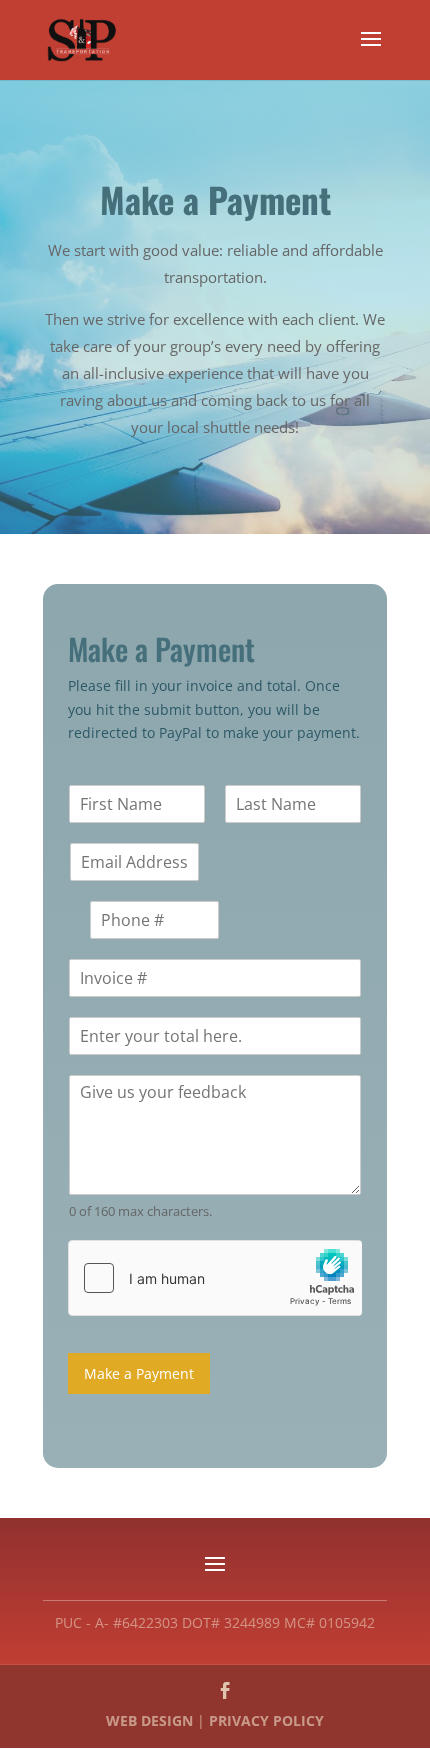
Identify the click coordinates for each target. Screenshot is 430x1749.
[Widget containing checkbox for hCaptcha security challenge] (215, 1278)
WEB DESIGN (149, 1720)
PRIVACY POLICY (266, 1720)
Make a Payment (139, 1373)
